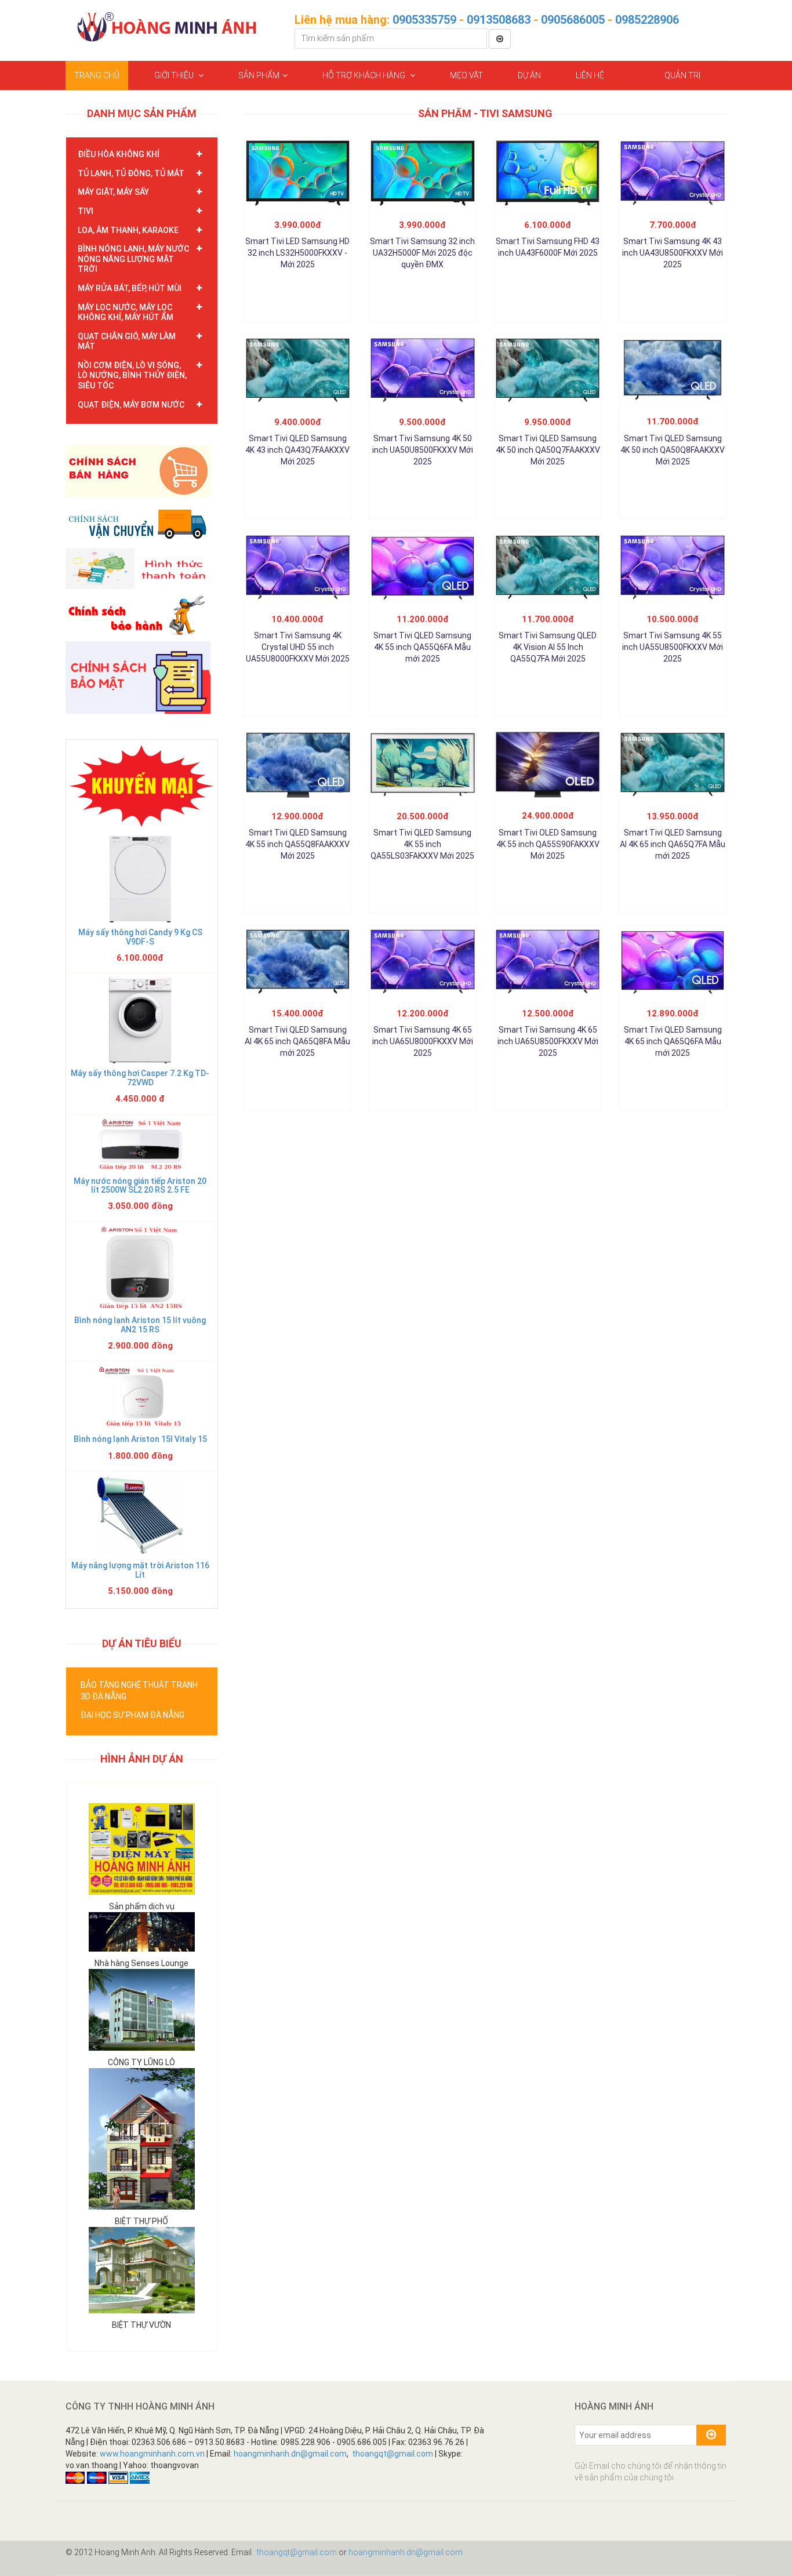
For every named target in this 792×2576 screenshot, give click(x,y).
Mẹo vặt (466, 75)
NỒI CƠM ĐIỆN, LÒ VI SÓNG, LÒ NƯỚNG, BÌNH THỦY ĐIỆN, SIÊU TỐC (132, 375)
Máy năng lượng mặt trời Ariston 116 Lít (140, 1570)
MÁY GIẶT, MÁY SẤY (113, 192)
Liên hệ (590, 75)
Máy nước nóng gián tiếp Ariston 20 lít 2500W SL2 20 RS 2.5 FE (140, 1185)
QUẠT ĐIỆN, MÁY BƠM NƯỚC (131, 405)
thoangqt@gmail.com (393, 2454)
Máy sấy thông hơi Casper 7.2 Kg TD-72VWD (140, 1078)
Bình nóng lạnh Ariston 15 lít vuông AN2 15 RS (140, 1325)
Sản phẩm (259, 75)
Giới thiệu (175, 75)
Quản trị (682, 75)
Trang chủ (97, 75)
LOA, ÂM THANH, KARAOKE (128, 230)
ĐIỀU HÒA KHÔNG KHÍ (119, 154)
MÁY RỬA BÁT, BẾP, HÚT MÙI (130, 288)
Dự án (529, 75)
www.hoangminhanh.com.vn (152, 2454)
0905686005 (573, 20)
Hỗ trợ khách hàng (365, 75)
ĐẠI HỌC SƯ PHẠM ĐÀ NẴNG (132, 1715)
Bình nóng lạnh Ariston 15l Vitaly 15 (140, 1439)
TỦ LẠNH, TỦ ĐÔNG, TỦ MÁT (131, 173)
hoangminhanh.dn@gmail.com (290, 2454)
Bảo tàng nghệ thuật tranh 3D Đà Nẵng (139, 1691)
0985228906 (647, 20)
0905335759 (424, 20)
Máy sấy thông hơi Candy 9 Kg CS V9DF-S (140, 937)
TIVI (86, 211)
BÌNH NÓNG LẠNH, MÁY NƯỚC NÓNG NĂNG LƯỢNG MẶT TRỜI (133, 259)
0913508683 (499, 20)
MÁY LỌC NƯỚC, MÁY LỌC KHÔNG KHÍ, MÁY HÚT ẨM (126, 313)
